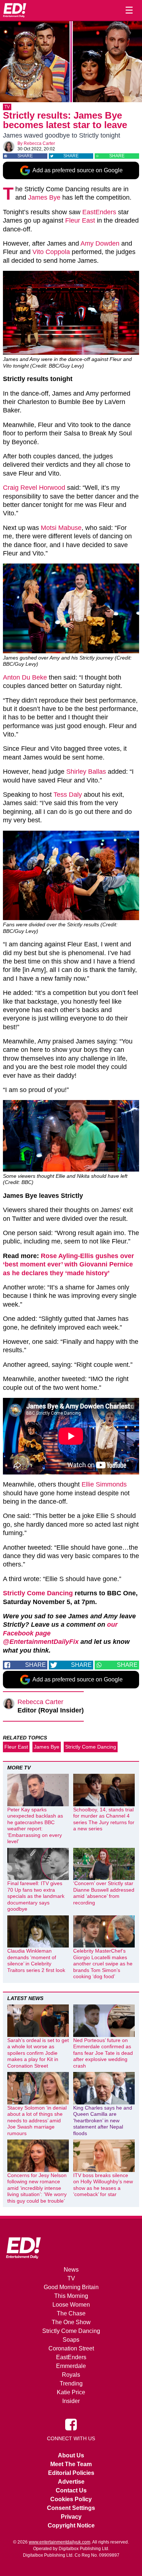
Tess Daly (68, 795)
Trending (71, 2383)
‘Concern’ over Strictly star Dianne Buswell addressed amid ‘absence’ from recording (104, 1893)
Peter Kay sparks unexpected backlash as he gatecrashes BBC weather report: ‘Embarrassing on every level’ (35, 1826)
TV (7, 107)
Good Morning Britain (71, 2287)
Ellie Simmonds (104, 1484)
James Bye (44, 197)
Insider (71, 2401)
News (71, 2270)
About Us (71, 2455)
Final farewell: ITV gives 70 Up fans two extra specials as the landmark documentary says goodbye (36, 1896)
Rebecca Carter (39, 143)
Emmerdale (71, 2366)
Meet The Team (71, 2464)
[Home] (15, 10)
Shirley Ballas (86, 772)
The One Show (71, 2322)
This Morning (71, 2296)
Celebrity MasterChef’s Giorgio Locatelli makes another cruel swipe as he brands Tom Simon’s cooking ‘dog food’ (103, 1964)
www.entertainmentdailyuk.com (60, 2542)
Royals (71, 2375)
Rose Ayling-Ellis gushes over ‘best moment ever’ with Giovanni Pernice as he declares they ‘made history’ (68, 1264)
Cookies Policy (71, 2499)
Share (25, 156)
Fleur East (80, 220)
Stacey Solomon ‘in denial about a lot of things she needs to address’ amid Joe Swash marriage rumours (37, 2121)
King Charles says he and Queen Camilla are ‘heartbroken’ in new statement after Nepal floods (103, 2121)
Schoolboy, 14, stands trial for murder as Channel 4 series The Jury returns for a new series (104, 1819)
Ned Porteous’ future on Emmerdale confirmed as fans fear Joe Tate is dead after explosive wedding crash (103, 2053)
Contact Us (71, 2490)
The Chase (71, 2313)
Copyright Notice (71, 2525)
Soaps (71, 2340)
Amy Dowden (100, 243)
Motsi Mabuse (61, 528)
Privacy (71, 2517)
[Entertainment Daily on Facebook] (71, 2424)
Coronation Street (71, 2348)
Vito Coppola (51, 252)
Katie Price (71, 2392)
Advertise (71, 2482)
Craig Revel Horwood (34, 488)
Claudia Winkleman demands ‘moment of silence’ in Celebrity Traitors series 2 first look (36, 1960)
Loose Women (71, 2305)
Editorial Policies (71, 2473)
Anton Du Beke (25, 677)
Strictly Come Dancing (38, 1593)
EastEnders (99, 212)
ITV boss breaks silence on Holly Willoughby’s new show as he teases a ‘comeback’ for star (103, 2185)
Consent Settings (71, 2508)
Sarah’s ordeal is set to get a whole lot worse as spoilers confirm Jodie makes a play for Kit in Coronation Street (38, 2053)
